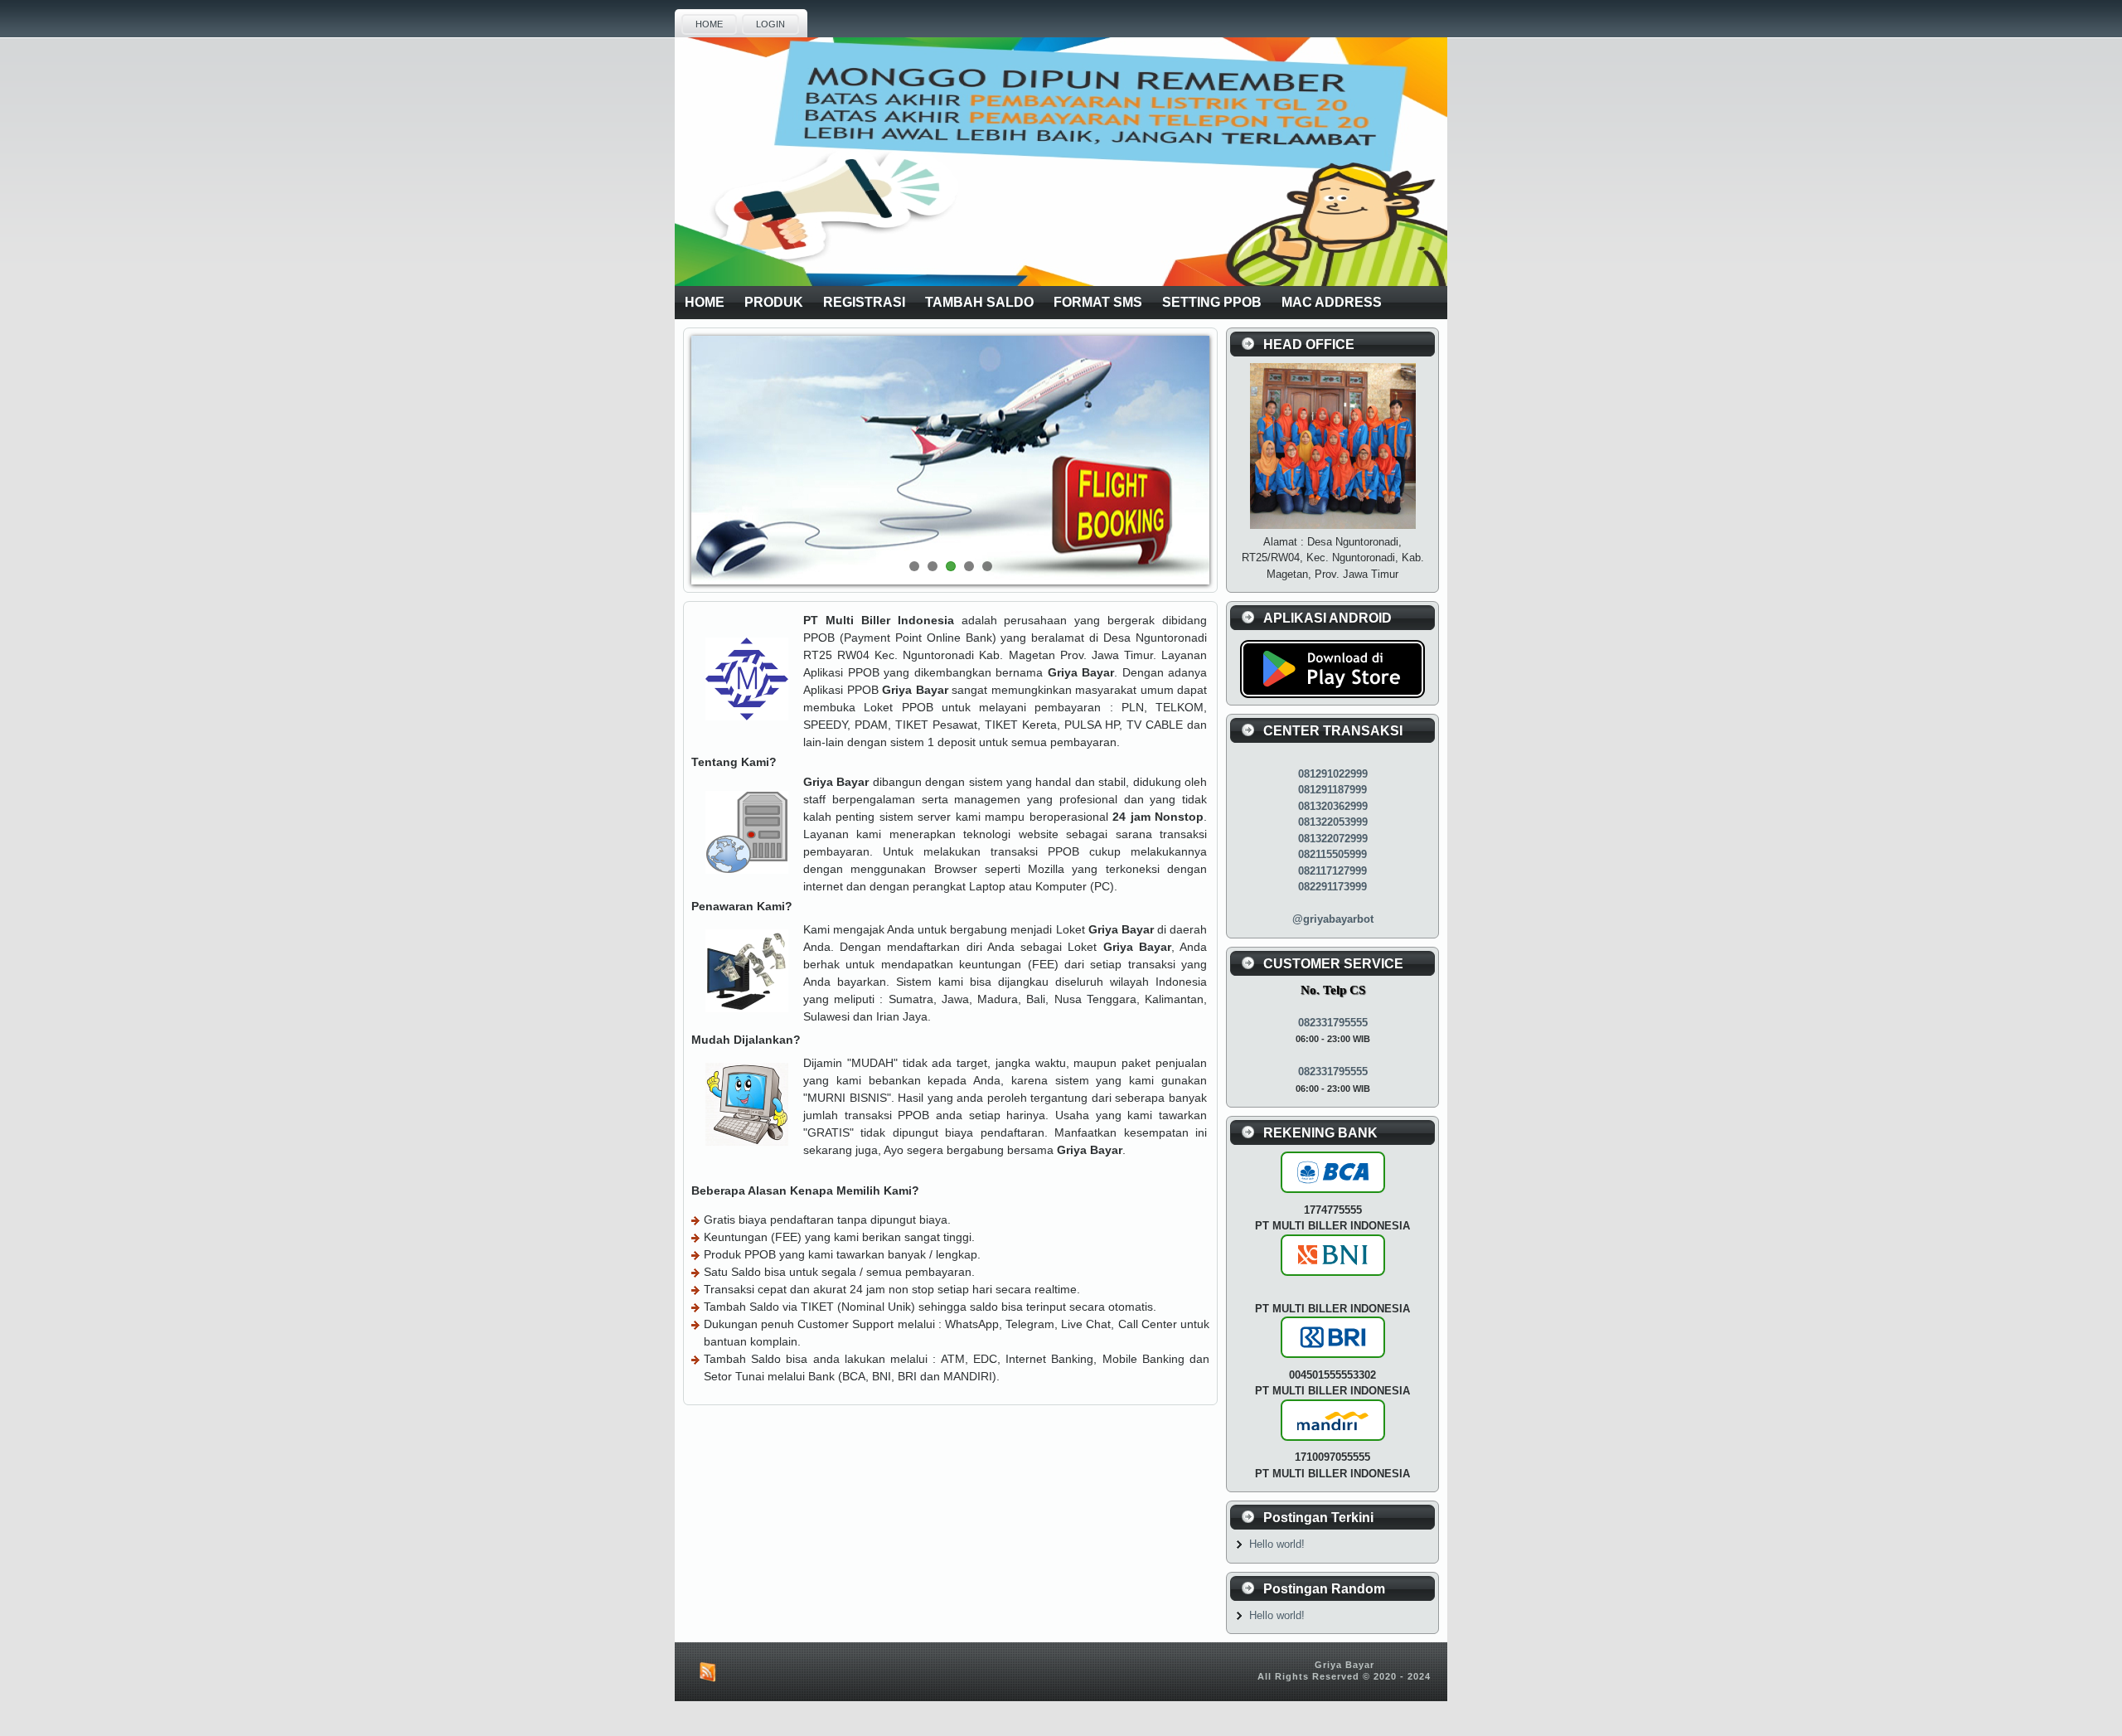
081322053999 (1333, 822)
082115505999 (1332, 854)
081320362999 (1333, 806)
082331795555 (1333, 1023)
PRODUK (774, 302)
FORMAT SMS (1098, 302)
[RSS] (705, 1672)
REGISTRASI (864, 302)
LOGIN (770, 24)
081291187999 (1332, 790)
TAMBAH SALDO (979, 302)
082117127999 (1332, 871)
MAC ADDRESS (1332, 302)
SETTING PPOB (1212, 302)
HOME (709, 24)
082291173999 (1332, 887)
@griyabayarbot (1333, 919)
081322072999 (1333, 839)
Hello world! (1277, 1544)
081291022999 (1333, 774)
